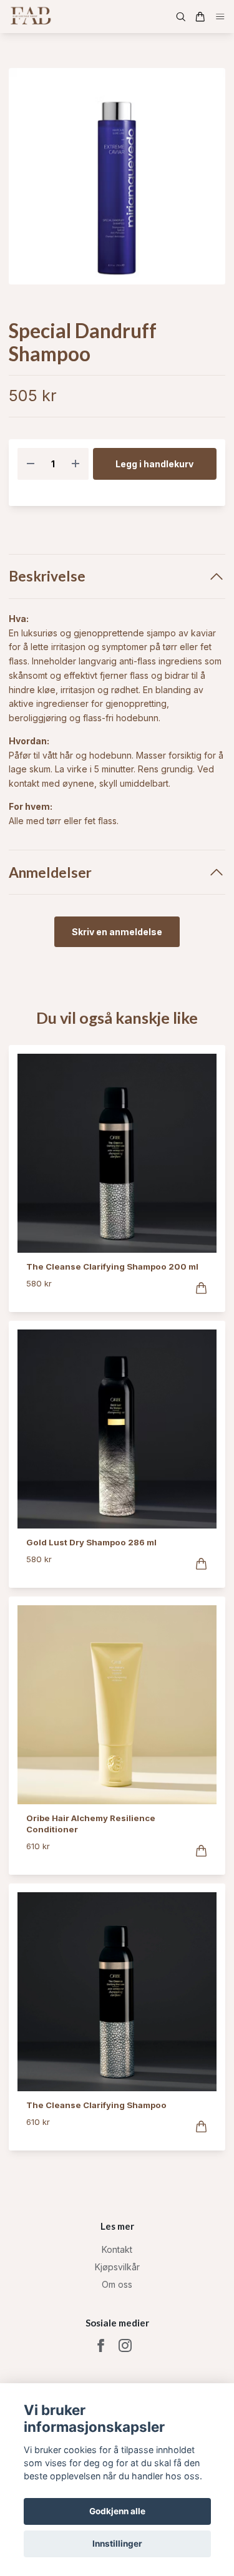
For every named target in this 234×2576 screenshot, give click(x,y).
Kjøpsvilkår (117, 2267)
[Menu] (220, 17)
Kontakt (117, 2249)
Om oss (117, 2284)
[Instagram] (125, 2345)
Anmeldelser (50, 872)
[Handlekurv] (200, 17)
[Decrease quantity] (31, 464)
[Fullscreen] (117, 176)
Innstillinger (117, 2544)
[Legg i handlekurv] (201, 1288)
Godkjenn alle (117, 2511)
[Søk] (181, 17)
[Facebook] (101, 2345)
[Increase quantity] (76, 464)
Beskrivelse (47, 576)
